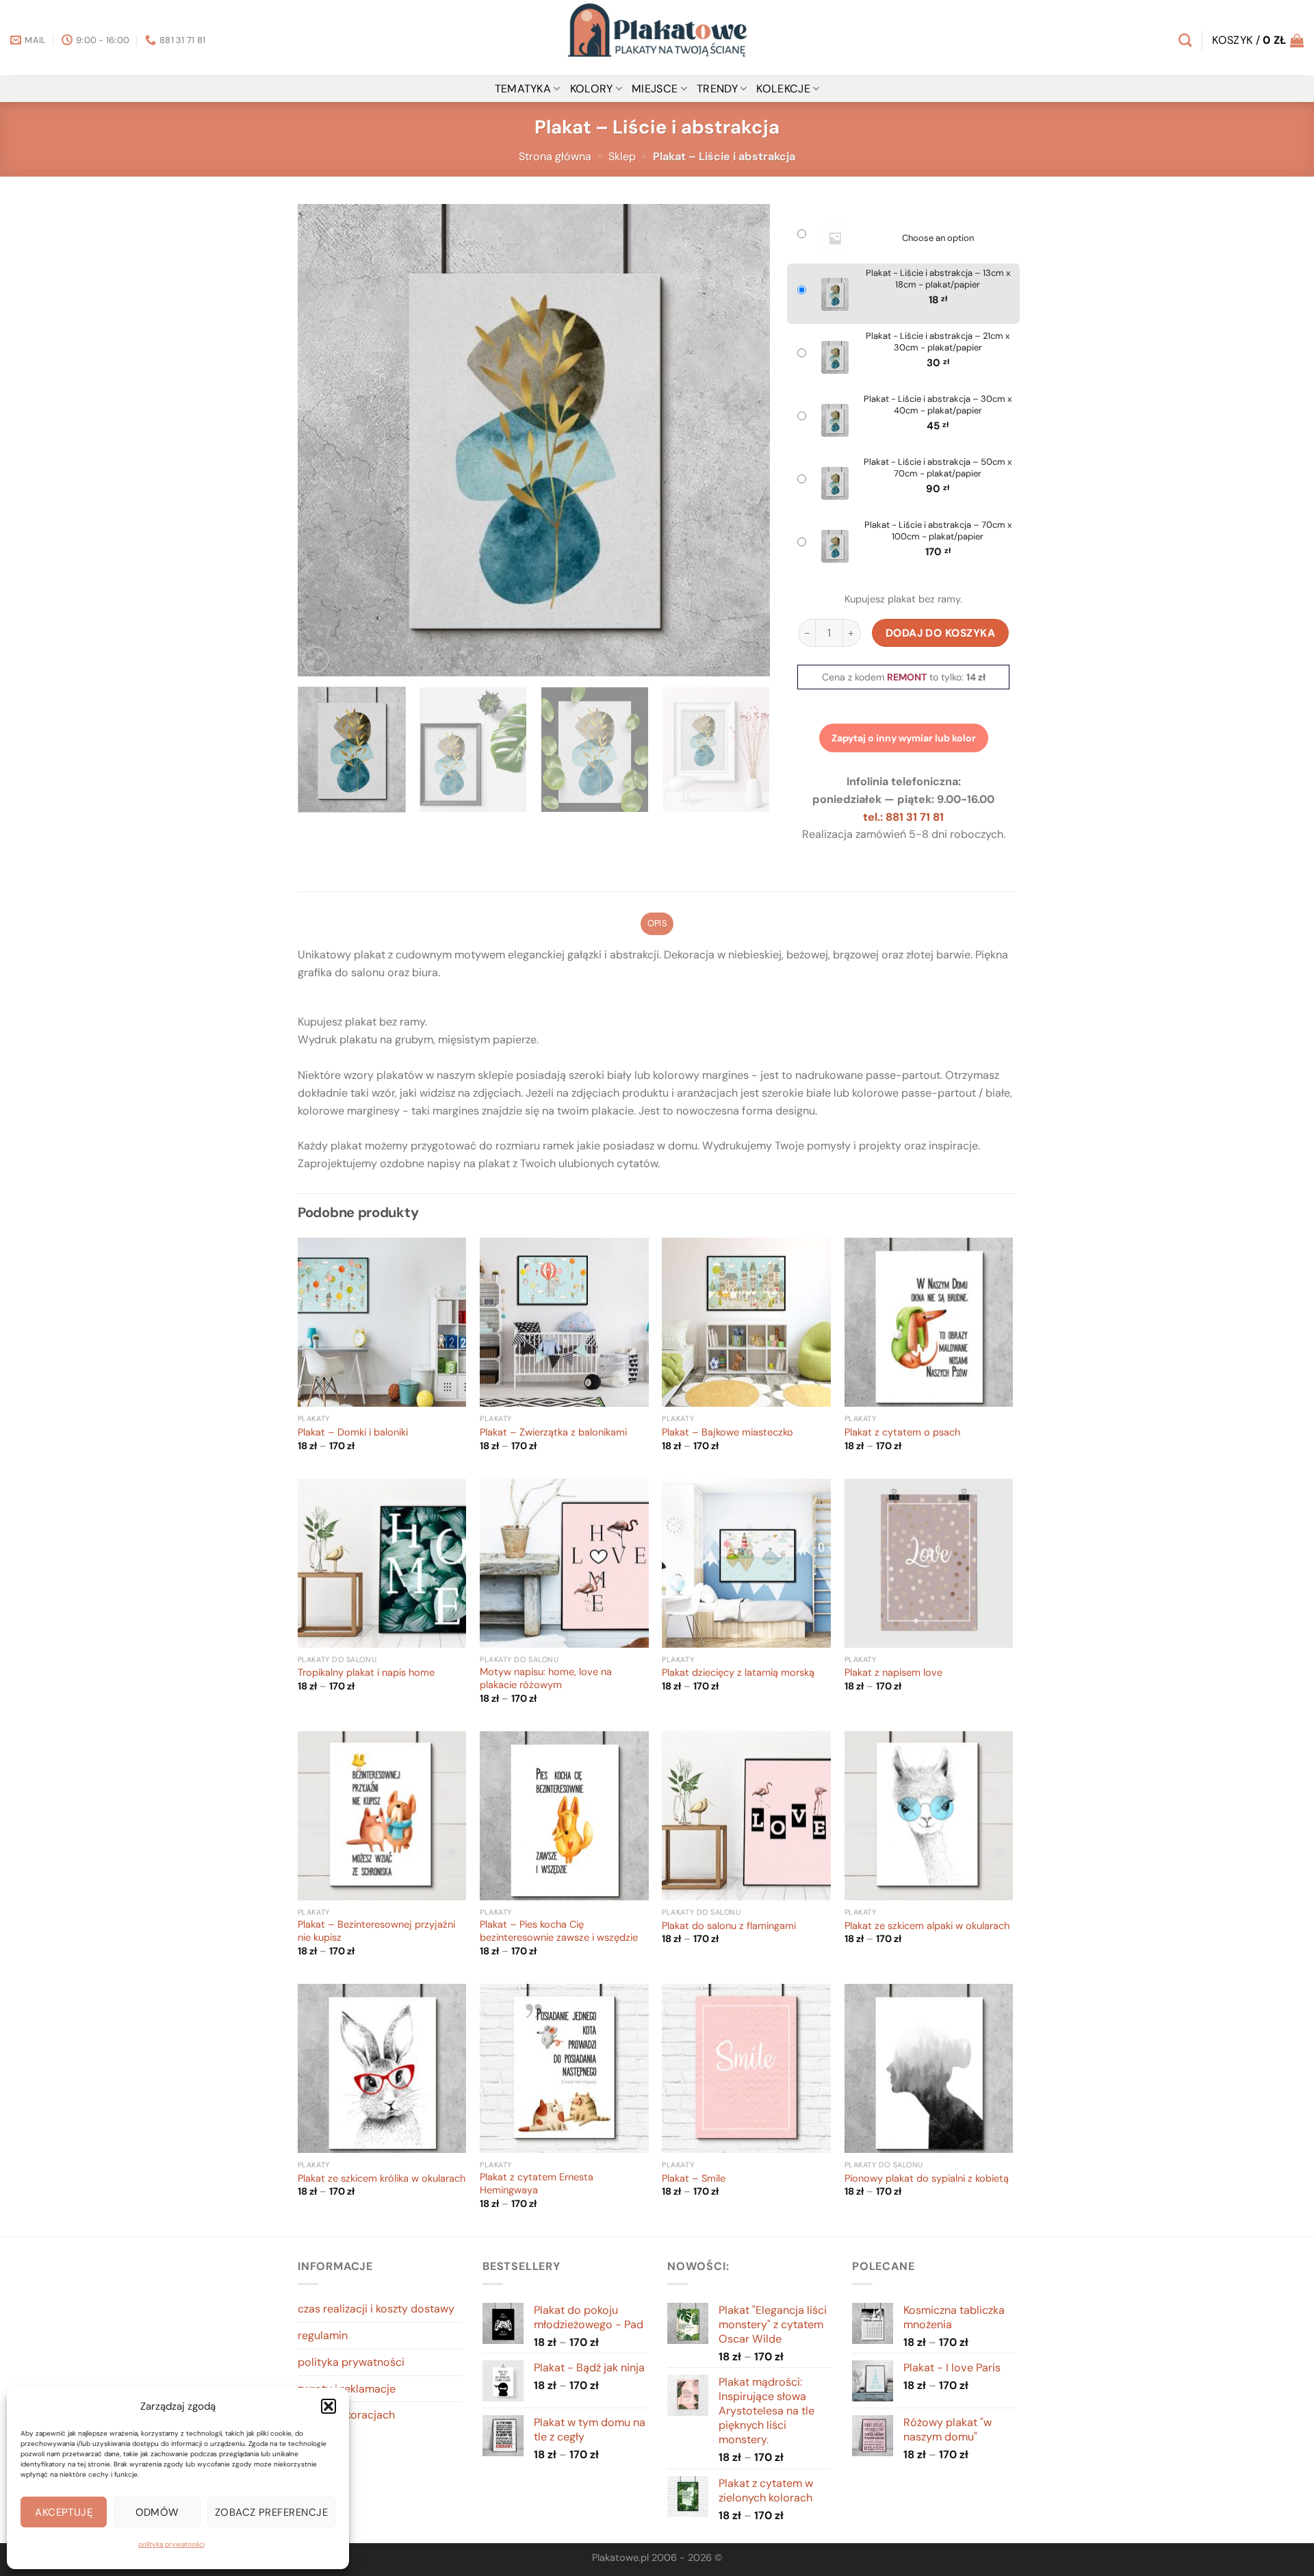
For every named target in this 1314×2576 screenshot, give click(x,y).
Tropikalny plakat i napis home (366, 1673)
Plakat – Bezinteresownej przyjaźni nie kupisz (376, 1931)
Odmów (157, 2512)
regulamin (323, 2335)
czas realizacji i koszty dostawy (376, 2309)
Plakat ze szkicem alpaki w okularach (927, 1926)
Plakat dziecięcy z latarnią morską (738, 1673)
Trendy (717, 89)
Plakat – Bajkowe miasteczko (727, 1433)
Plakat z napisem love (893, 1673)
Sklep (622, 156)
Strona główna (555, 156)
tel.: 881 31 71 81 (903, 817)
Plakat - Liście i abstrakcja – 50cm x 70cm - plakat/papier (938, 468)
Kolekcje (783, 89)
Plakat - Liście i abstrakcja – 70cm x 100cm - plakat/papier (938, 531)
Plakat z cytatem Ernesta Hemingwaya (537, 2184)
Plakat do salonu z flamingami (729, 1926)
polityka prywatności (171, 2544)
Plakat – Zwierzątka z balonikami (553, 1433)
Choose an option (938, 238)
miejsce (655, 89)
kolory (592, 89)
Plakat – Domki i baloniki (353, 1433)
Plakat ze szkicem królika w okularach (382, 2179)
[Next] (743, 440)
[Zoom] (316, 660)
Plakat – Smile (694, 2179)
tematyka (523, 89)
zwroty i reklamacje (347, 2389)
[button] (328, 2406)
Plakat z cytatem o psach (902, 1433)
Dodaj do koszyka (941, 633)
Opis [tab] (657, 923)
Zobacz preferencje (271, 2512)
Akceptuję (64, 2512)
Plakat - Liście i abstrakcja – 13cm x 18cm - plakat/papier (938, 279)
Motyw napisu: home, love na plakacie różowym (546, 1679)
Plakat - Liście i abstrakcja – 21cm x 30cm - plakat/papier (938, 342)
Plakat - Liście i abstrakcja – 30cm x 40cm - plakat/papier (938, 405)
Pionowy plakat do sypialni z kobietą (927, 2179)
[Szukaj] (1185, 40)
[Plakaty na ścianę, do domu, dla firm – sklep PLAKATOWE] (657, 38)
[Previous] (324, 440)
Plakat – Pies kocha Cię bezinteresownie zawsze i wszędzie (559, 1931)
